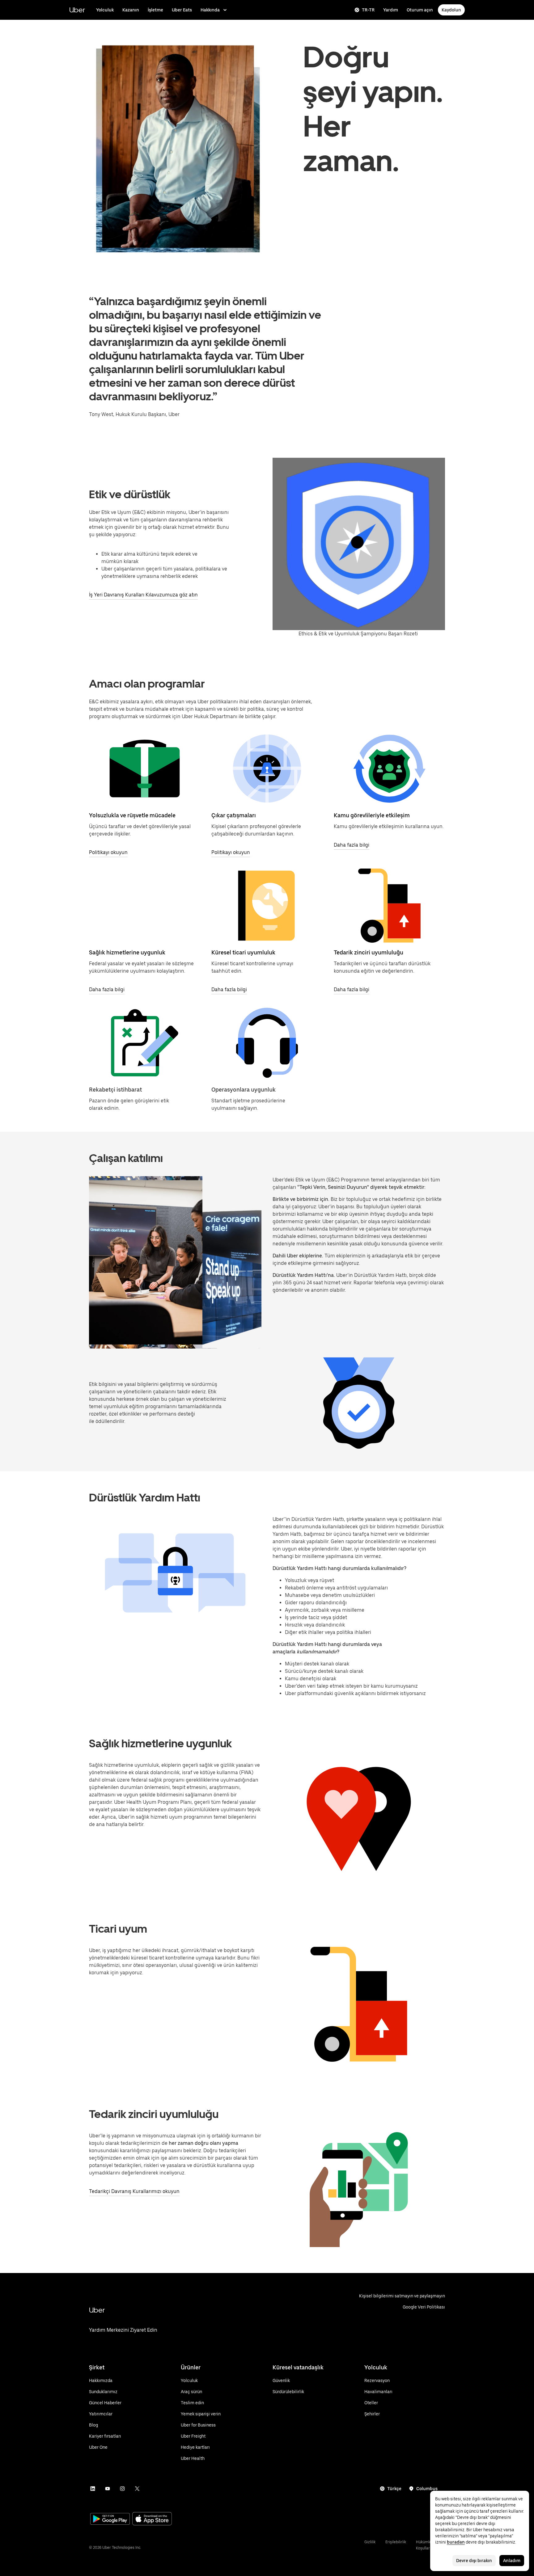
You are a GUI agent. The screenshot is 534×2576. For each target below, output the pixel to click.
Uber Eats (182, 10)
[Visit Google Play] (110, 2519)
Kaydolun (451, 10)
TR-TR (368, 10)
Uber (77, 10)
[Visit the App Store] (152, 2519)
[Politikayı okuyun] (145, 768)
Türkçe (394, 2489)
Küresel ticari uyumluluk (243, 952)
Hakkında (210, 10)
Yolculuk (105, 10)
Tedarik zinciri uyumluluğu (369, 952)
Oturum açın (420, 10)
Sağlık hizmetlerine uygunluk (127, 952)
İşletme (155, 10)
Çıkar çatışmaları (234, 815)
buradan (456, 2542)
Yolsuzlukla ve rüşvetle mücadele (132, 815)
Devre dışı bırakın (474, 2561)
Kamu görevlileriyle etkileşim (372, 815)
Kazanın (131, 10)
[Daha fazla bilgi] (389, 768)
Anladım (512, 2561)
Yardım (391, 10)
